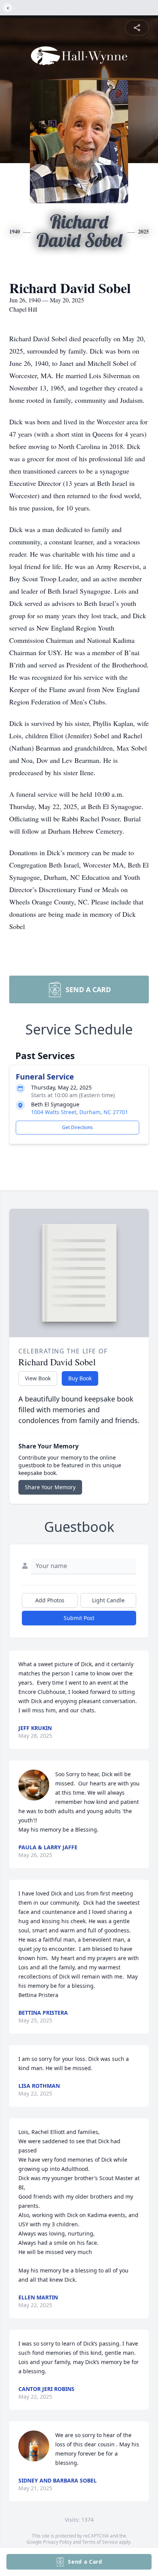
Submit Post (79, 1618)
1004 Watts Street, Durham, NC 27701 (80, 1112)
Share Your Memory (50, 1487)
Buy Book (80, 1378)
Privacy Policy (57, 2542)
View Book (38, 1378)
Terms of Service (100, 2542)
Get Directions (77, 1127)
